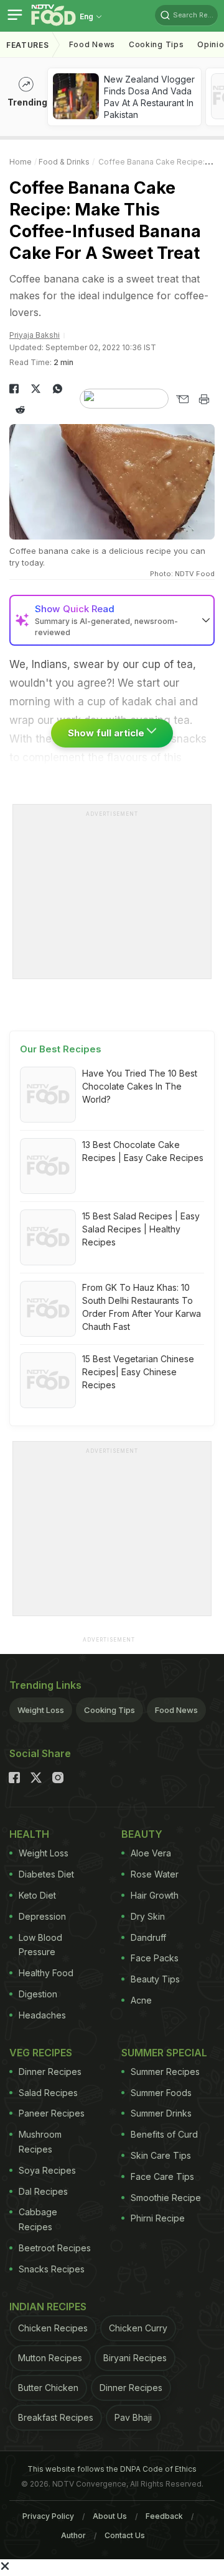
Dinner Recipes (50, 2072)
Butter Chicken (48, 2388)
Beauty (142, 1834)
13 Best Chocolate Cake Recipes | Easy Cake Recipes (143, 1151)
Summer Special (164, 2053)
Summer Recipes (165, 2072)
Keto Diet (37, 1895)
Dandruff (148, 1937)
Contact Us (125, 2535)
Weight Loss (41, 1710)
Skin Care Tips (161, 2155)
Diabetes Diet (46, 1874)
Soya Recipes (47, 2170)
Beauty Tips (155, 1979)
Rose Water (155, 1874)
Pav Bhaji (133, 2417)
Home (21, 162)
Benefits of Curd (164, 2134)
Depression (42, 1916)
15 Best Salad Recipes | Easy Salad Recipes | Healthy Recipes (141, 1229)
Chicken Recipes (53, 2328)
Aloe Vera (151, 1853)
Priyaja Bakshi (35, 335)
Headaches (42, 2015)
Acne (141, 2000)
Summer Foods (161, 2093)
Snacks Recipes (52, 2269)
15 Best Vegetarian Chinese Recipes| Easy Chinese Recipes (138, 1372)
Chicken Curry (138, 2328)
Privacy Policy (48, 2516)
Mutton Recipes (50, 2358)
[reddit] (20, 410)
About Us (110, 2516)
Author (73, 2535)
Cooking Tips (110, 1710)
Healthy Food (46, 1973)
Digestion (38, 1994)
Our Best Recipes (61, 1049)
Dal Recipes (43, 2191)
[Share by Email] (182, 399)
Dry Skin (148, 1916)
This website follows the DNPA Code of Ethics (112, 2469)
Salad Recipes (48, 2093)
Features (28, 45)
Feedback (164, 2516)
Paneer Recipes (52, 2113)
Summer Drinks (161, 2113)
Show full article (107, 733)
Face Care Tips (162, 2176)
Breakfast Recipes (56, 2417)
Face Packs (155, 1958)
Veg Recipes (41, 2053)
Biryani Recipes (135, 2358)
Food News (92, 44)
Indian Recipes (48, 2307)
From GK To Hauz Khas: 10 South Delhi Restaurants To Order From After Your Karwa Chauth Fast (142, 1307)
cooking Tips (156, 44)
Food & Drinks (64, 162)
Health (29, 1834)
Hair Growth (155, 1895)
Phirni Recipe (158, 2218)
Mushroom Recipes (40, 2142)
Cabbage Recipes (38, 2219)
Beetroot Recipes (55, 2248)
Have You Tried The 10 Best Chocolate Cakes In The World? (140, 1086)
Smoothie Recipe (166, 2198)
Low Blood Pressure (40, 1945)
